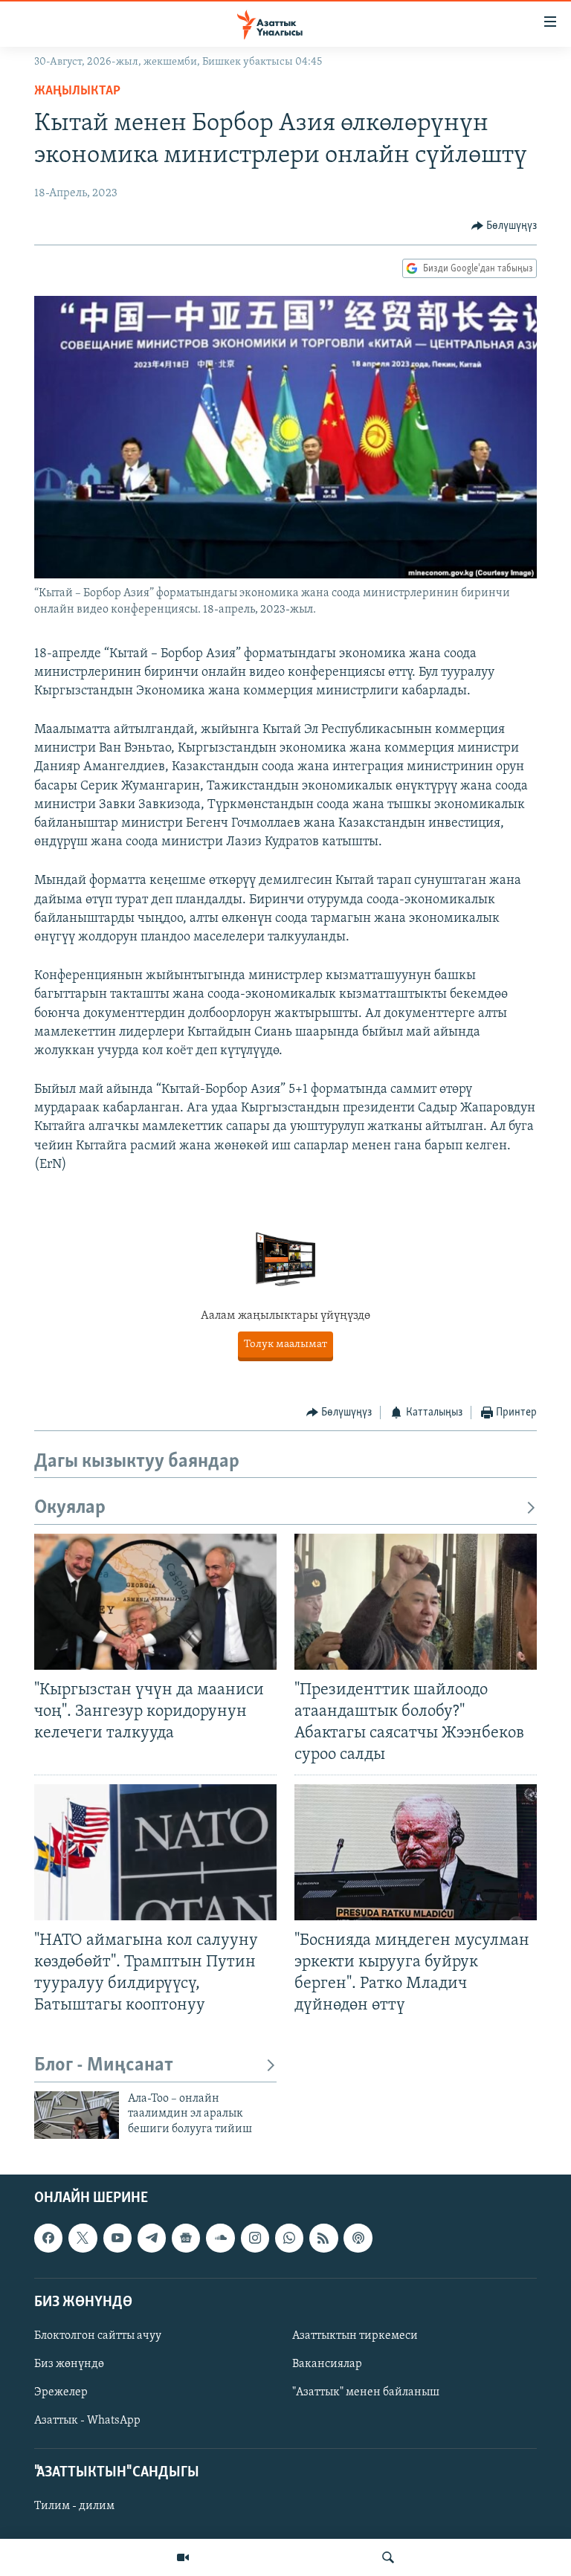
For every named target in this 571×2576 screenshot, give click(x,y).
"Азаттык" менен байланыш (366, 2392)
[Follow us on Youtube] (117, 2238)
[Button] (504, 226)
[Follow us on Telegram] (152, 2238)
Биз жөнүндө (69, 2364)
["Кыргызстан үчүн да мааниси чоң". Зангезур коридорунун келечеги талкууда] (155, 1602)
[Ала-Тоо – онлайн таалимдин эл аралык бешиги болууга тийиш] (77, 2115)
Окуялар (70, 1508)
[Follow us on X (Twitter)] (83, 2238)
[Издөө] (388, 2557)
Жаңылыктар (77, 91)
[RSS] (323, 2238)
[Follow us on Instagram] (255, 2238)
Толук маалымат (303, 1345)
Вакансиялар (327, 2364)
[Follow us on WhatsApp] (289, 2238)
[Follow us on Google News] (186, 2238)
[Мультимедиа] (183, 2557)
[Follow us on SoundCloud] (220, 2238)
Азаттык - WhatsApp (87, 2421)
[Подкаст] (358, 2238)
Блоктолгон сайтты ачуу (98, 2336)
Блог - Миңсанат (104, 2066)
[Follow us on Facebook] (48, 2238)
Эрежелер (61, 2392)
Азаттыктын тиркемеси (355, 2336)
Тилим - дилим (74, 2507)
